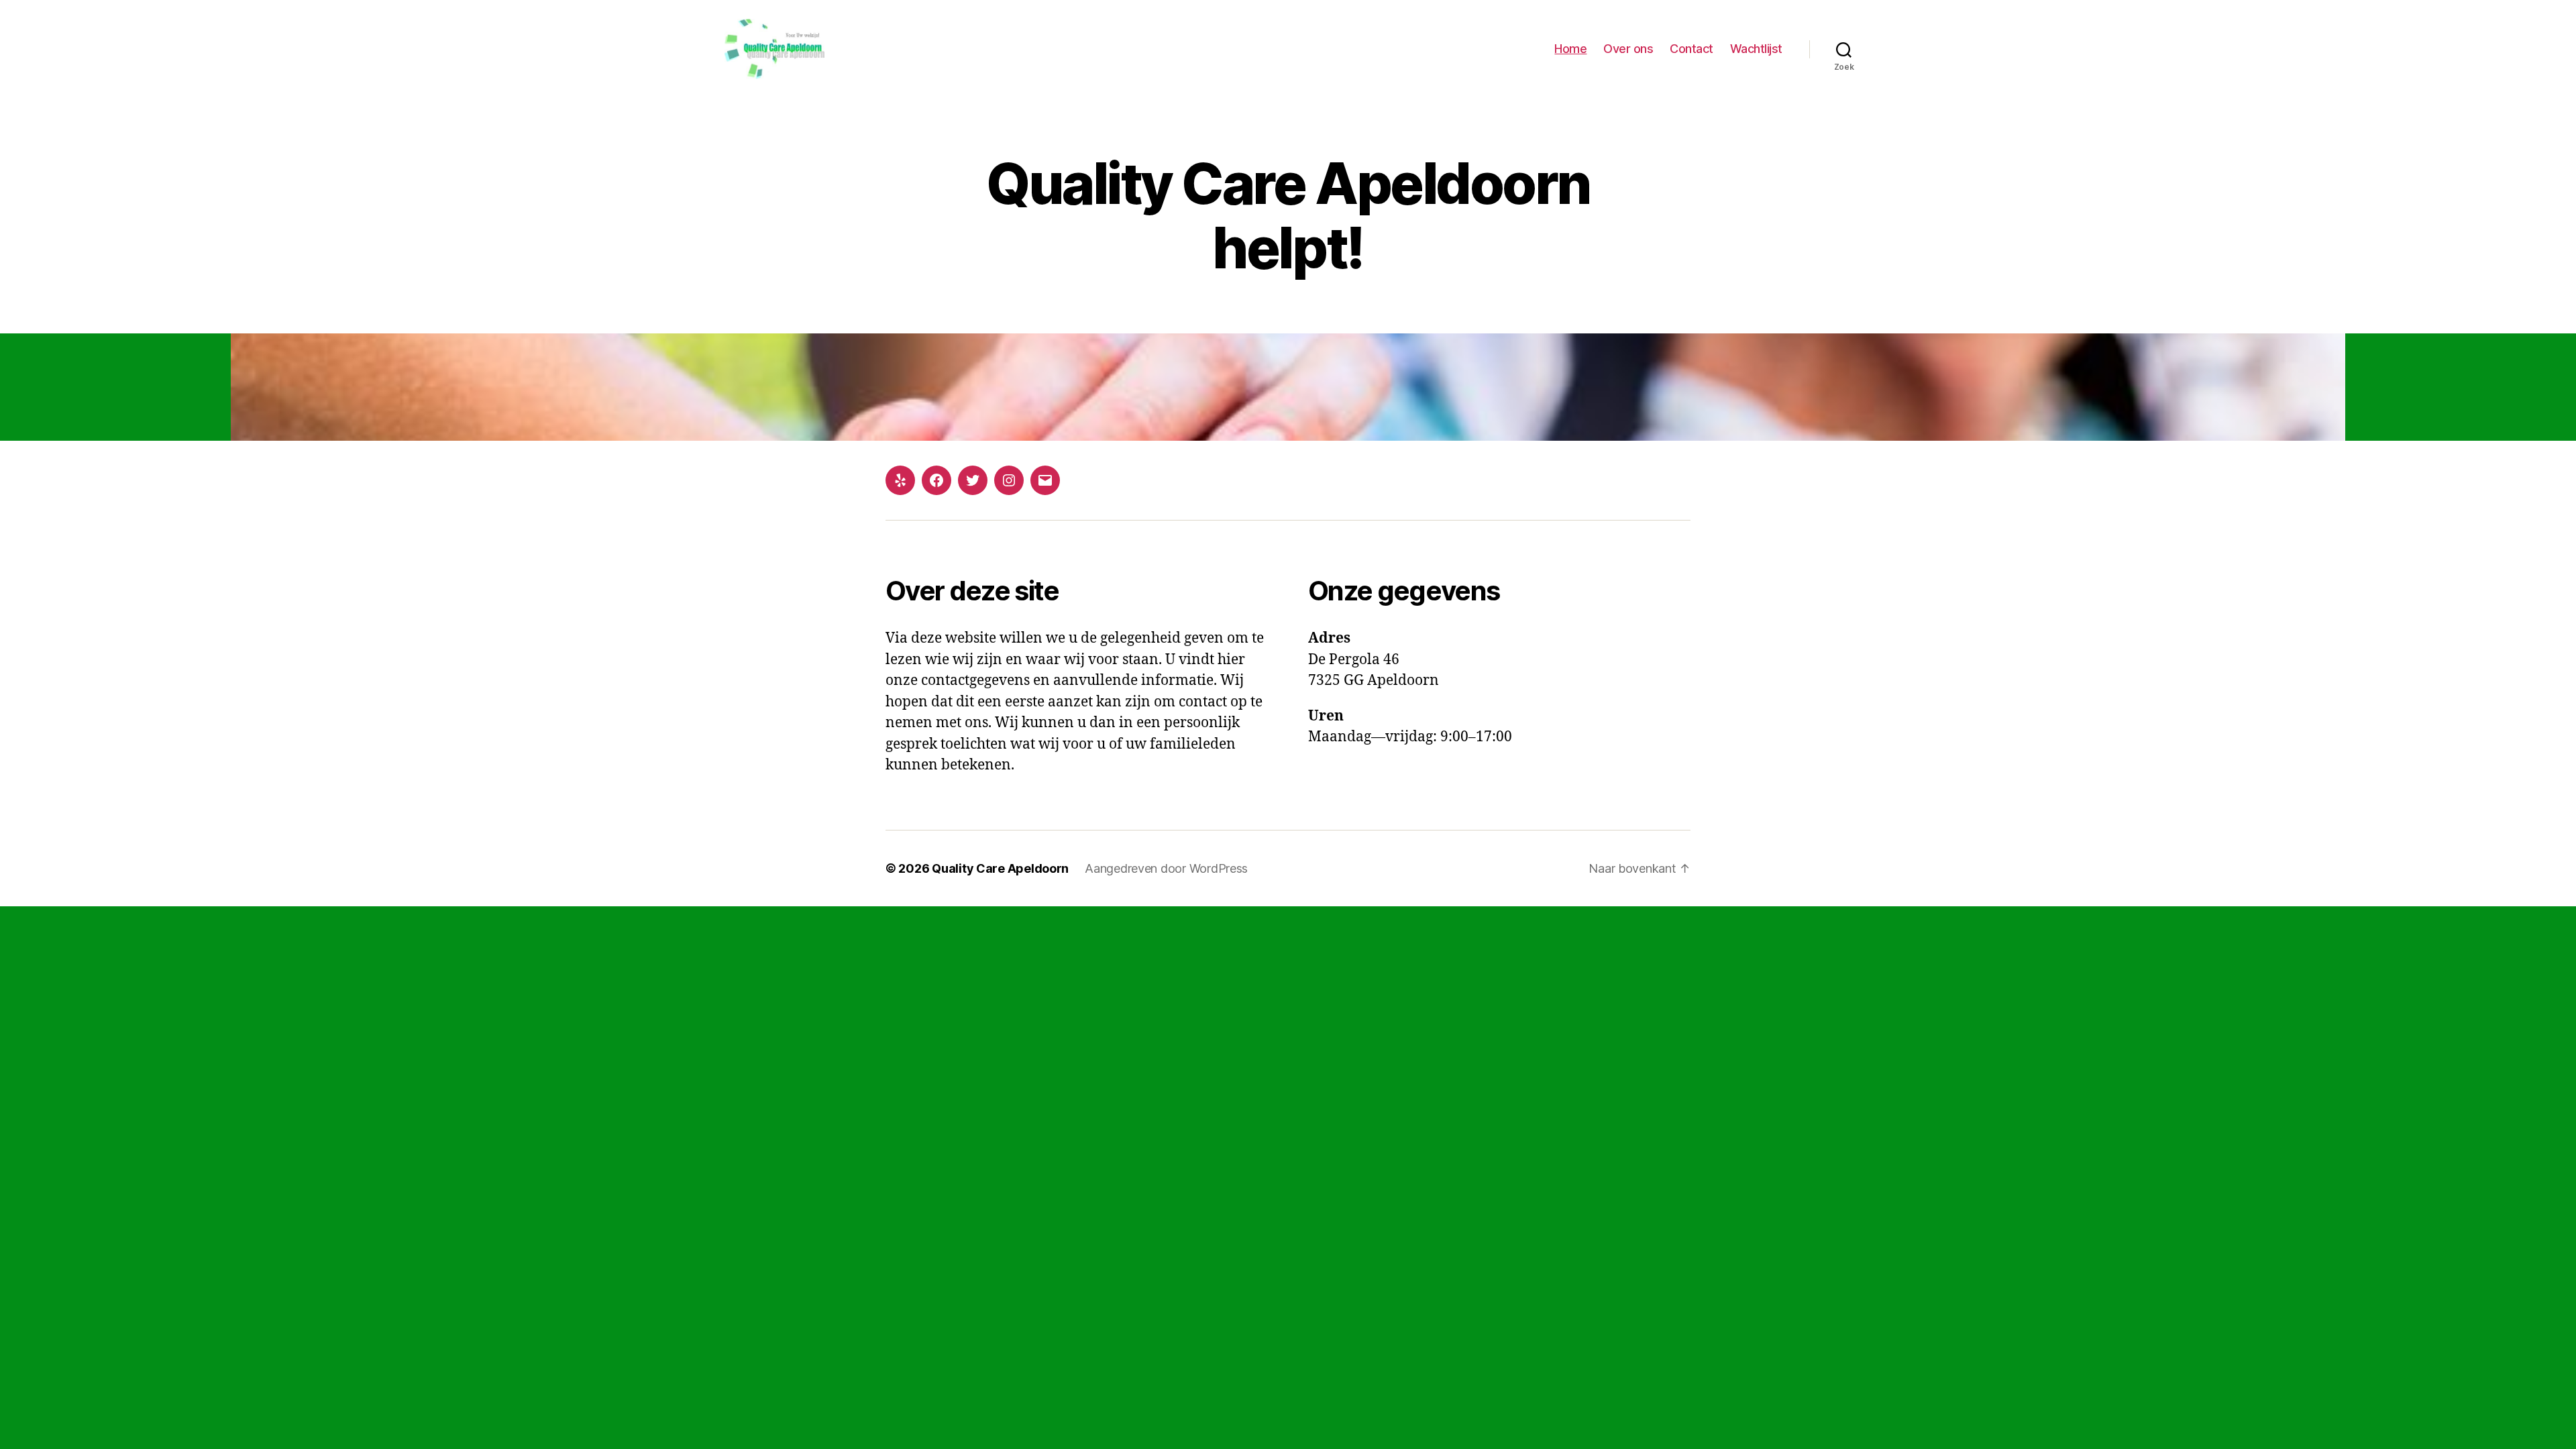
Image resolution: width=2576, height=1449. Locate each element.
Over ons (1628, 49)
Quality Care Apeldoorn (1000, 868)
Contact (1692, 49)
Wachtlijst (1756, 49)
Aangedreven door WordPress (1166, 868)
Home (1570, 49)
